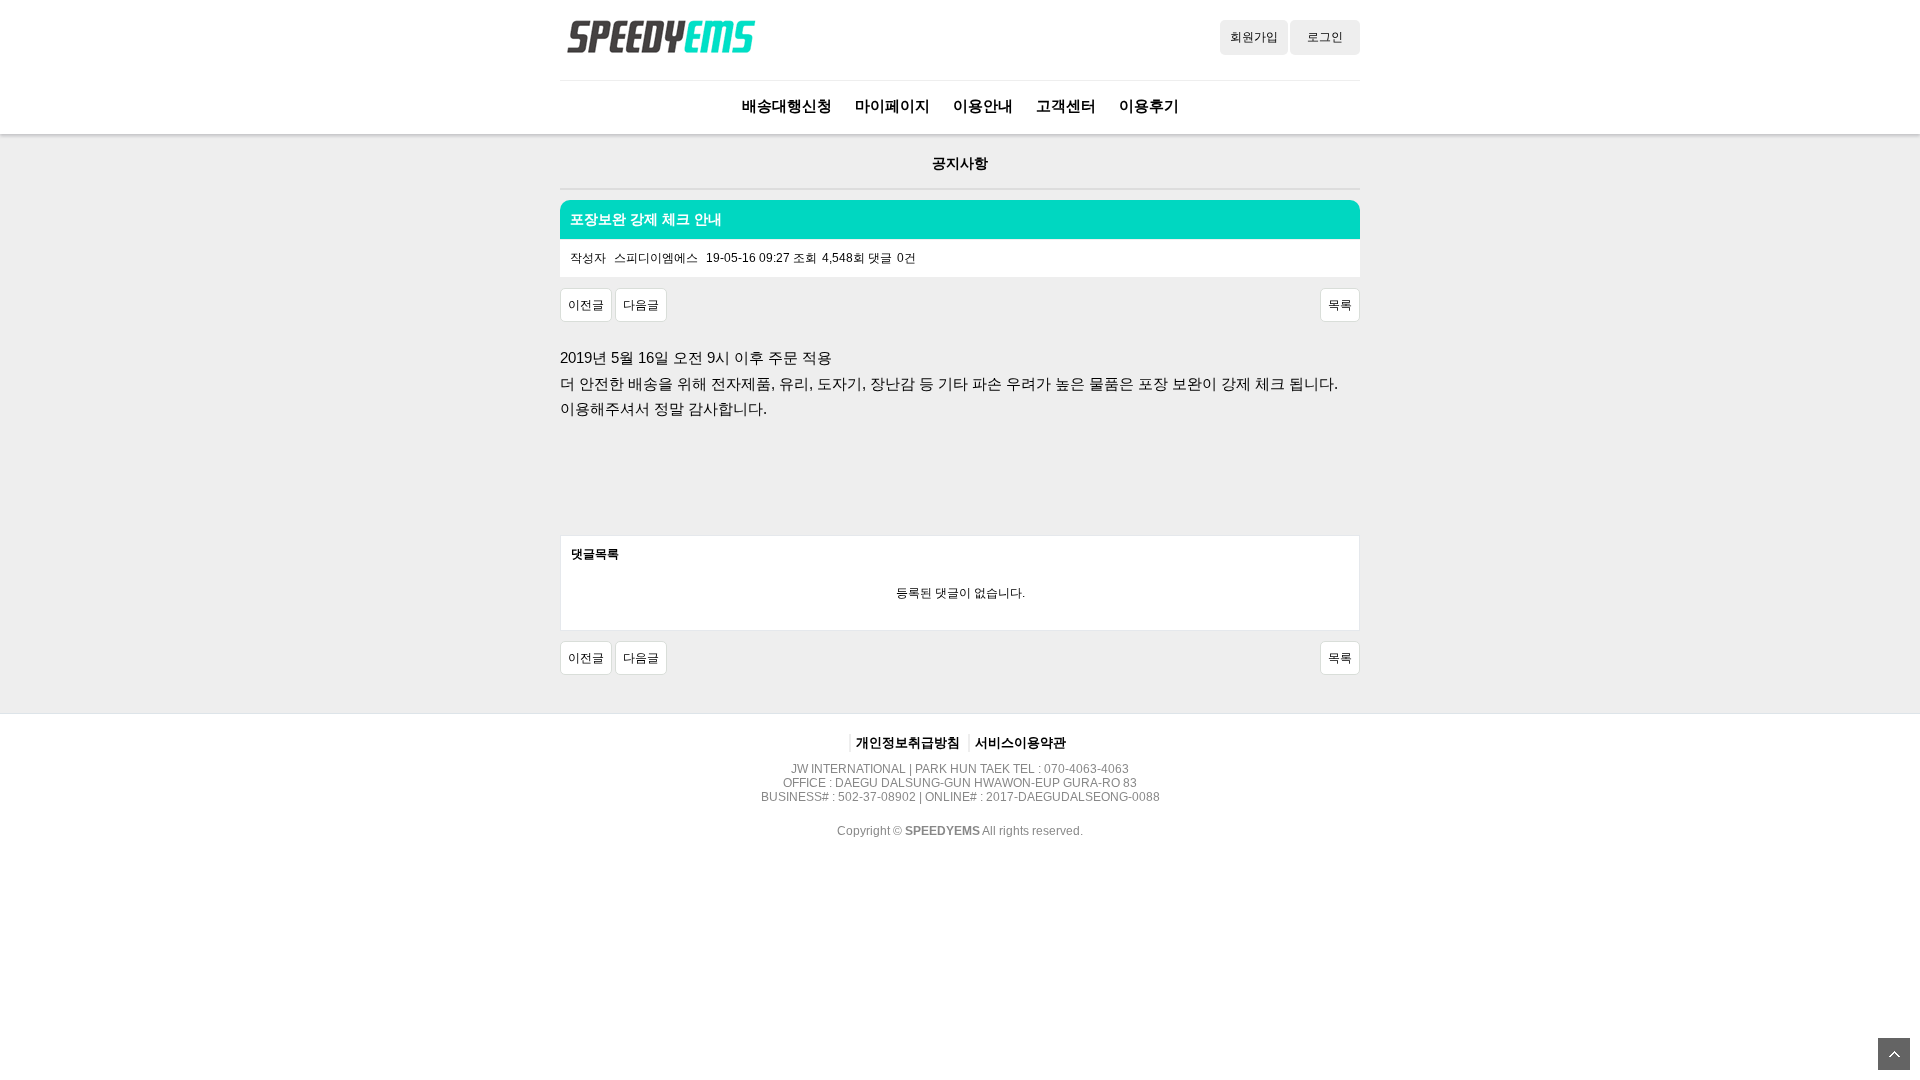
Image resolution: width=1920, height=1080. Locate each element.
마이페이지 (892, 105)
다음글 (641, 305)
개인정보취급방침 (908, 742)
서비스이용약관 (1020, 742)
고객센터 (1066, 105)
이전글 (586, 305)
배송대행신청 (787, 105)
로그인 (1325, 37)
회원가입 (1254, 37)
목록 (1340, 305)
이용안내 (983, 105)
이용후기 (1149, 105)
